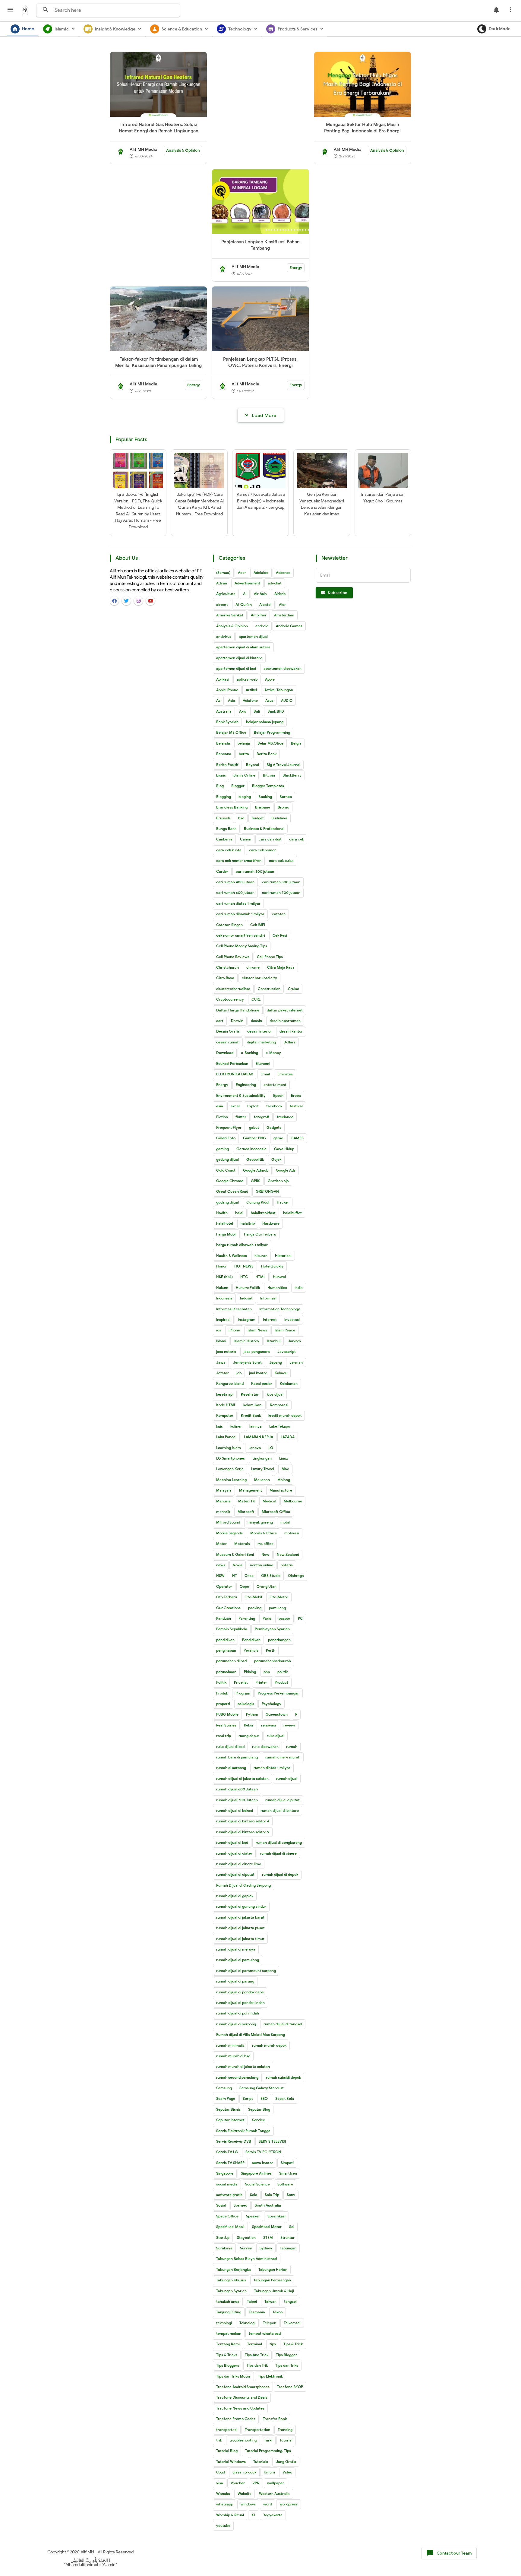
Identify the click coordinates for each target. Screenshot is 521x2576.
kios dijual (275, 1394)
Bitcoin (269, 775)
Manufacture (281, 1490)
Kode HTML (226, 1405)
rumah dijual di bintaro (280, 1810)
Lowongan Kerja (230, 1469)
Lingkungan (262, 1458)
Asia (232, 700)
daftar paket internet (285, 1010)
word (268, 2504)
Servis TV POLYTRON (263, 2152)
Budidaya (279, 818)
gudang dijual (227, 1202)
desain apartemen (285, 1021)
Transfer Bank (275, 2419)
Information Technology (280, 1309)
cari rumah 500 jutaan (281, 882)
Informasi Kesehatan (234, 1309)
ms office (265, 1544)
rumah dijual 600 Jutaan (237, 1789)
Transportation (257, 2430)
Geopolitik (255, 1159)
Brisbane (263, 807)
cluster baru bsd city (259, 978)
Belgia (296, 743)
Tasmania (257, 2312)
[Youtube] (150, 601)
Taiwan (270, 2301)
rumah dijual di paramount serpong (246, 1971)
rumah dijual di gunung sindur (241, 1906)
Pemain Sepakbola (232, 1629)
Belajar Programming (272, 732)
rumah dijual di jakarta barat (240, 1917)
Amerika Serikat (230, 615)
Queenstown (277, 1714)
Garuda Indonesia (251, 1149)
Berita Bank (267, 754)
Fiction (222, 1117)
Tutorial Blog (227, 2451)
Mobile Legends (229, 1533)
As (218, 700)
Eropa (296, 1095)
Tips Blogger (286, 2355)
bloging (245, 797)
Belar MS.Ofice (270, 743)
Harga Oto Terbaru (260, 1234)
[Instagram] (138, 601)
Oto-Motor (279, 1597)
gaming (223, 1149)
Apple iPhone (227, 690)
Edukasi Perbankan (232, 1063)
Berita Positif (227, 765)
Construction (269, 989)
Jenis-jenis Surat (247, 1362)
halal (239, 1213)
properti (223, 1704)
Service (259, 2120)
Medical (269, 1501)
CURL (256, 999)
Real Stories (226, 1725)
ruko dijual (276, 1736)
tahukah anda (228, 2301)
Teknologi (247, 2323)
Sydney (266, 2248)
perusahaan (226, 1672)
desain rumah (228, 1042)
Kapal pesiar (262, 1383)
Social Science (257, 2184)
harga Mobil (226, 1234)
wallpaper (276, 2483)
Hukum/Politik (248, 1288)
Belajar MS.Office (231, 732)
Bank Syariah (227, 722)
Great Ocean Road (232, 1191)
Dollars (289, 1042)
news (221, 1565)
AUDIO (287, 700)
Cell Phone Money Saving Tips (242, 946)
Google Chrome (230, 1181)
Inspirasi (223, 1320)
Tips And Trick (257, 2355)
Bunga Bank (226, 829)
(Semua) (223, 573)
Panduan (224, 1618)
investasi (292, 1320)
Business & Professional (264, 829)
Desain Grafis (228, 1031)
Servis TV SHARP (230, 2163)
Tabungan (288, 2248)
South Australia (268, 2205)
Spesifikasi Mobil (230, 2227)
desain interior (260, 1031)
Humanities (277, 1288)
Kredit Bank (251, 1415)
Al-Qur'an (244, 604)
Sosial (221, 2205)
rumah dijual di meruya (236, 1949)
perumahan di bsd (231, 1661)
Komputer (225, 1415)
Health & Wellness (232, 1256)
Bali (257, 711)
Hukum (222, 1288)
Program (243, 1693)
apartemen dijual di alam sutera (243, 647)
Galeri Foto (226, 1138)
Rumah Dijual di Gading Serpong (243, 1885)
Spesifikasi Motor (267, 2227)
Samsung (224, 2088)
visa (220, 2483)
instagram (247, 1320)
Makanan (262, 1480)
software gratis (229, 2195)
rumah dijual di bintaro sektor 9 (243, 1832)
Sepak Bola (285, 2098)
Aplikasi (223, 679)
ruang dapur (249, 1736)
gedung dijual (227, 1159)
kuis (219, 1426)
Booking (265, 797)
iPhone (234, 1330)
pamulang (277, 1608)
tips (273, 2344)
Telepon (270, 2323)
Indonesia (224, 1298)
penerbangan (279, 1640)
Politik (221, 1682)
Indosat (246, 1298)
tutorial (286, 2440)
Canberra (224, 839)
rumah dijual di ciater (234, 1853)
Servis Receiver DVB (234, 2141)
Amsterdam (284, 615)
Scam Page (226, 2098)
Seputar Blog (259, 2109)
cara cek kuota (229, 850)
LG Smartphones (231, 1458)
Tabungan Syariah (231, 2291)
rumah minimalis (230, 2045)
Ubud (221, 2472)
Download (225, 1053)
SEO (264, 2098)
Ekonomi (263, 1063)
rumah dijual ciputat (283, 1800)
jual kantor (258, 1373)
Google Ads (286, 1170)
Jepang (276, 1362)
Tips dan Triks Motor (233, 2376)
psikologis (246, 1704)
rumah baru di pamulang (237, 1757)
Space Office (227, 2216)
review (289, 1725)
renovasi (268, 1725)
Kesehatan (250, 1394)
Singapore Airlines (256, 2173)
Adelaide (261, 573)
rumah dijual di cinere (278, 1853)
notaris (287, 1565)
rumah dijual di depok (280, 1874)
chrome (253, 967)
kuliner (236, 1426)
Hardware (271, 1223)
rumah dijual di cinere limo (239, 1864)
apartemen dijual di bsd (236, 668)
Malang (284, 1480)
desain (256, 1021)
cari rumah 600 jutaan (235, 892)
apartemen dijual (253, 636)
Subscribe (337, 593)
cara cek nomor (262, 850)
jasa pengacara (257, 1351)
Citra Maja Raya (281, 967)
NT (235, 1576)
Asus (269, 700)
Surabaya (224, 2248)
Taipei (252, 2301)
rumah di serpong (231, 1768)
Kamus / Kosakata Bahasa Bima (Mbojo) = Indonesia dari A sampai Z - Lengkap (261, 501)
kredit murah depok (285, 1415)
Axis (243, 711)
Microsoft (246, 1512)
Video (287, 2472)
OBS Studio (271, 1576)
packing (255, 1608)
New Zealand (288, 1554)
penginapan (226, 1650)
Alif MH (87, 2552)
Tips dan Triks (287, 2365)
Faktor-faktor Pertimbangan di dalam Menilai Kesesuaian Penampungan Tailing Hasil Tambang (158, 366)
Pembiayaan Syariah (272, 1629)
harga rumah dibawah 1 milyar (242, 1245)
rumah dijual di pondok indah (240, 2003)
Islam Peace (285, 1330)
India (299, 1288)
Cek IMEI (258, 925)
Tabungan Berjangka (234, 2269)
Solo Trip (272, 2195)
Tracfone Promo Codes (236, 2419)
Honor (221, 1266)
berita (244, 754)
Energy (296, 268)
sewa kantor (263, 2163)
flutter (241, 1117)
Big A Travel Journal (283, 765)
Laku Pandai (226, 1437)
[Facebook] (114, 601)
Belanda (223, 743)
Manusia (223, 1501)
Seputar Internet (230, 2120)
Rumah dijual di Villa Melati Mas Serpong (251, 2035)
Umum (269, 2472)
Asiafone (250, 700)
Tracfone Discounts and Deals (242, 2397)
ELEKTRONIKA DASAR (235, 1074)
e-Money (273, 1053)
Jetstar (223, 1373)
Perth (271, 1650)
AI (245, 594)
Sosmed (240, 2205)
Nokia (238, 1565)
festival (296, 1106)
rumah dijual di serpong (236, 2024)
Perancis (251, 1650)
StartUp (223, 2237)
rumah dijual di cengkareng (279, 1842)
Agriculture (226, 594)
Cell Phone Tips (270, 957)
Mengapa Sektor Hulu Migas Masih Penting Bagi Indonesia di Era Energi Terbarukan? (362, 131)
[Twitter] (126, 601)
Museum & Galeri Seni (235, 1554)
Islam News (257, 1330)
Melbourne (293, 1501)
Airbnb (280, 594)
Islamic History (246, 1341)
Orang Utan (267, 1586)
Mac (285, 1469)
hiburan (261, 1256)
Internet (270, 1320)
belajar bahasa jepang (265, 722)
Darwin (237, 1021)
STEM (268, 2237)
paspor (284, 1618)
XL (254, 2515)
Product (281, 1682)
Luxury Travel (263, 1469)
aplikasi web (247, 679)
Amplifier (259, 615)
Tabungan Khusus (231, 2280)
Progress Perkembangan (279, 1693)
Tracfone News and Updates (240, 2408)
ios (219, 1330)
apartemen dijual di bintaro (239, 658)
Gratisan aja (278, 1181)
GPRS (256, 1181)
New (265, 1554)
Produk (222, 1693)
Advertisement (247, 583)
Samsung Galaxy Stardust (262, 2088)
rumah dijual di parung (235, 1981)
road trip (224, 1736)
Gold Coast (226, 1170)
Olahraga (296, 1576)
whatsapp (225, 2504)
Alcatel (265, 604)
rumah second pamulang (237, 2077)
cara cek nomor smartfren (239, 861)
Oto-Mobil (253, 1597)
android (262, 626)
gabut (254, 1127)
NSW (220, 1576)
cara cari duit (270, 839)
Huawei (279, 1277)
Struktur (287, 2237)
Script (248, 2098)
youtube (223, 2525)
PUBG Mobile (227, 1714)
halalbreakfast (263, 1213)
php (267, 1672)
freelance (285, 1117)
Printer (261, 1682)
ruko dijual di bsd (230, 1747)
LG (271, 1448)
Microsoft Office (276, 1512)
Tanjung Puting (229, 2312)
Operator (224, 1586)
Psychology (272, 1704)
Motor (221, 1544)
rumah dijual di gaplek (235, 1896)
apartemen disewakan (283, 668)
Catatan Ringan (229, 925)
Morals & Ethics (264, 1533)
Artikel (251, 690)
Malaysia (224, 1490)
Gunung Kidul (258, 1202)
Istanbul (274, 1341)
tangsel (290, 2301)
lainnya (256, 1426)
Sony (291, 2195)
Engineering (246, 1085)
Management (251, 1490)
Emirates (285, 1074)
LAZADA (288, 1437)
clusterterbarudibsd (233, 989)
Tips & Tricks (227, 2355)
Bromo (283, 807)
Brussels (223, 818)
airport (222, 604)
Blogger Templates (268, 786)
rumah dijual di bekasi (235, 1810)
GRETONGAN (267, 1191)
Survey (246, 2248)
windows (248, 2504)
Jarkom (294, 1341)
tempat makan (229, 2333)
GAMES (297, 1138)
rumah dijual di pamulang (238, 1960)
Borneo (286, 797)
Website (245, 2494)
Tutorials (261, 2462)
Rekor (249, 1725)
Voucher (238, 2483)
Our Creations (228, 1608)
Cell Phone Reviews (233, 957)
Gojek (276, 1159)
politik (283, 1672)
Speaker (253, 2216)
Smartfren (288, 2173)
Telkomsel (292, 2323)
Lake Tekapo (280, 1426)
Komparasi (279, 1405)
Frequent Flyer (229, 1127)
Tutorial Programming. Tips (268, 2451)
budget (258, 818)
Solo (254, 2195)
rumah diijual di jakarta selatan (242, 1779)
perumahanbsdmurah (273, 1661)
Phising (250, 1672)
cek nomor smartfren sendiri (241, 935)
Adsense (283, 573)
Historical (283, 1256)
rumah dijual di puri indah (238, 2013)
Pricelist (241, 1682)
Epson (278, 1095)
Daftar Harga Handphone (238, 1010)
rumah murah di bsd (233, 2056)
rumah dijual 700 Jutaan (237, 1800)
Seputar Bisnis (228, 2109)
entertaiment (275, 1085)
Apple (270, 679)
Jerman (296, 1362)
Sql (292, 2227)
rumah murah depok (269, 2045)
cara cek (297, 839)
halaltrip (248, 1223)
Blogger (238, 786)
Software (285, 2184)
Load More (264, 416)
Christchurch (227, 967)
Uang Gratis (286, 2462)
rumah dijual (287, 1779)
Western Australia (274, 2494)
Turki (268, 2440)
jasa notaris (226, 1351)
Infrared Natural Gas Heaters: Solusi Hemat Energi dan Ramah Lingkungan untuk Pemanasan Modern (159, 131)
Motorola (242, 1544)
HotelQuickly (272, 1266)
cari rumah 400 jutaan (235, 882)
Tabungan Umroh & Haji (274, 2291)
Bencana (224, 754)
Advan (222, 583)
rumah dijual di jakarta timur (240, 1939)
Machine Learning (231, 1480)
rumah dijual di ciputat (235, 1874)
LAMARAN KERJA (259, 1437)
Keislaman (289, 1383)
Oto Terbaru (227, 1597)
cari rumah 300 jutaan (255, 871)
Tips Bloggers (228, 2365)
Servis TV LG (227, 2152)
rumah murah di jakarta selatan (243, 2066)
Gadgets (274, 1127)
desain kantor (291, 1031)
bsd (241, 818)
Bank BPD (276, 711)
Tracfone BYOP (290, 2387)
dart (220, 1021)
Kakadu (281, 1373)
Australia (224, 711)
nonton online (262, 1565)
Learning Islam (229, 1448)
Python (252, 1714)
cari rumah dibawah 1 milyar (240, 914)
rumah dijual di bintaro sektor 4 (243, 1821)
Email (265, 1074)
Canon (246, 839)
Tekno (278, 2312)
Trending (285, 2430)
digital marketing (261, 1042)
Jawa (221, 1362)
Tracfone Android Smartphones (243, 2387)
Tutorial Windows (231, 2462)
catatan (279, 914)
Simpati (287, 2163)
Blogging (224, 797)
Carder (222, 871)
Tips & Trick (293, 2344)
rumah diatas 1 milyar (272, 1768)
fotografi (262, 1117)
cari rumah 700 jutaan (281, 892)
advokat (275, 583)
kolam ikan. (253, 1405)
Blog (220, 786)
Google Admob (256, 1170)
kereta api (225, 1394)
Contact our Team (449, 2553)
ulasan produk (244, 2472)
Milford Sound (228, 1522)
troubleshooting (243, 2440)
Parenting (247, 1618)
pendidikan (225, 1640)
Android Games (289, 626)
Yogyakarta (273, 2515)
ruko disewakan (265, 1747)
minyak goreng (260, 1522)
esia (220, 1106)
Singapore (225, 2173)
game (278, 1138)
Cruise (294, 989)
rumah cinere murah (283, 1757)
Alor (282, 604)
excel (235, 1106)
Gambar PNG (254, 1138)
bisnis (221, 775)
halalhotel (225, 1223)
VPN (256, 2483)
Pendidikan (251, 1640)
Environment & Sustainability (241, 1095)
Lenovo (255, 1448)
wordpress (289, 2504)
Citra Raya (225, 978)
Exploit (253, 1106)
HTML (260, 1277)
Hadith (222, 1213)
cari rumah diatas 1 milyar (238, 903)
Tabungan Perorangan (272, 2280)
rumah (292, 1747)
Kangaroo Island (230, 1383)
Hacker (283, 1202)
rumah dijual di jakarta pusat (240, 1928)
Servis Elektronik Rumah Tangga (243, 2131)
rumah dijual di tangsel (283, 2024)
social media (227, 2184)
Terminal (255, 2344)
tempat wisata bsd (265, 2333)
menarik (223, 1512)
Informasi (268, 1298)
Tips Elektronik (270, 2376)
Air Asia (260, 594)
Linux (284, 1458)
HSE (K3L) (224, 1277)
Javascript (287, 1351)
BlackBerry (292, 775)
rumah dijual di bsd (232, 1842)
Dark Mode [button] (500, 29)
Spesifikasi (276, 2216)
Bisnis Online (244, 775)
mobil (285, 1522)
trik (219, 2440)
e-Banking (249, 1053)
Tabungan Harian (273, 2269)
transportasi (227, 2430)
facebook (274, 1106)
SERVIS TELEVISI (272, 2141)
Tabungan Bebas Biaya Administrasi (247, 2259)
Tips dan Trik (257, 2365)
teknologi (224, 2323)
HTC (244, 1277)
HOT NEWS (244, 1266)
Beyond (253, 765)
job (239, 1373)
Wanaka (223, 2494)
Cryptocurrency (230, 999)
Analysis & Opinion (183, 150)
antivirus (224, 636)
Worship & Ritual (230, 2515)
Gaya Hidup (284, 1149)
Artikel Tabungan (279, 690)
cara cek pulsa (281, 861)
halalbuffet (292, 1213)
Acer (242, 573)
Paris (267, 1618)
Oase (249, 1576)
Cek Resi (280, 935)
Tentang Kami (228, 2344)
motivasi (292, 1533)
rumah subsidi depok (283, 2077)
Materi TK (247, 1501)
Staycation (246, 2237)
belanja (244, 743)
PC (300, 1618)
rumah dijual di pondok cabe (240, 1992)
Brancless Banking (232, 807)
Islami (221, 1341)
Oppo (244, 1586)
